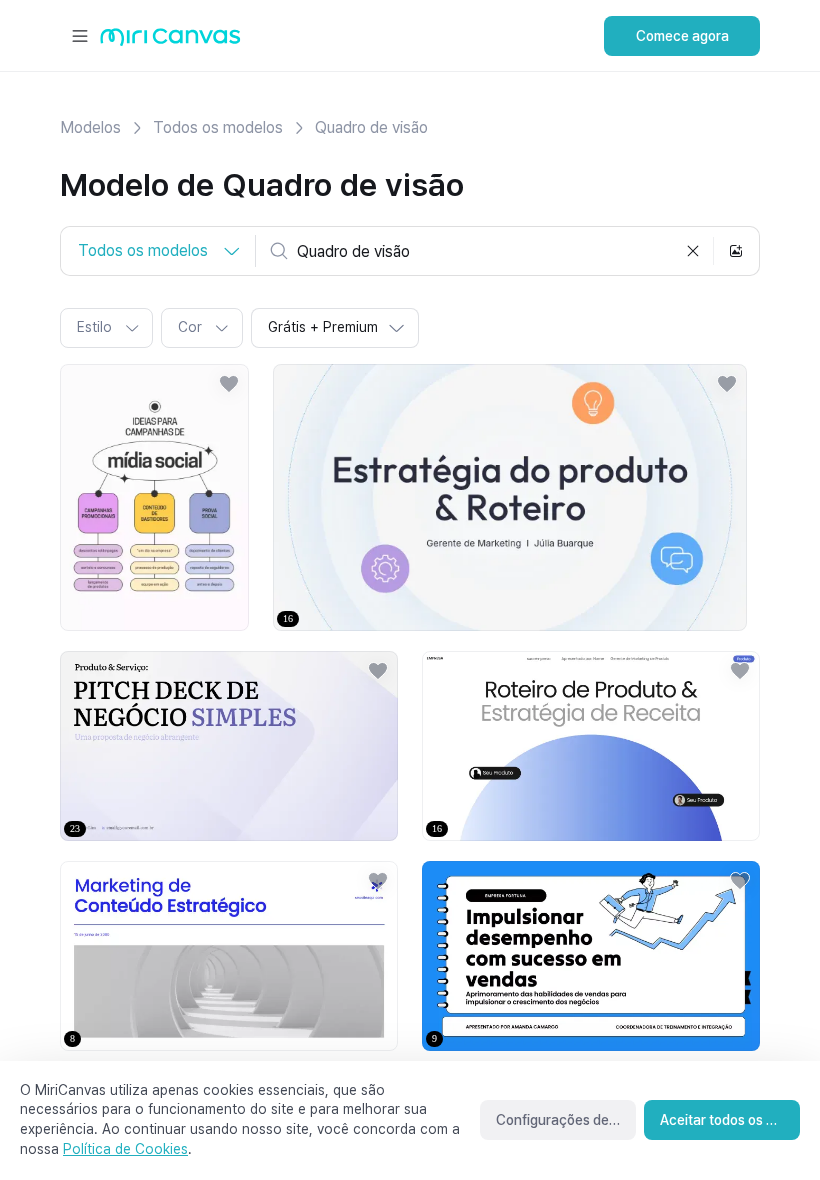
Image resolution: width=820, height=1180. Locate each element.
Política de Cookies (125, 1149)
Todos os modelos (218, 127)
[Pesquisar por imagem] (736, 251)
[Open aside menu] (80, 36)
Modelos (90, 127)
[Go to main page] (170, 41)
